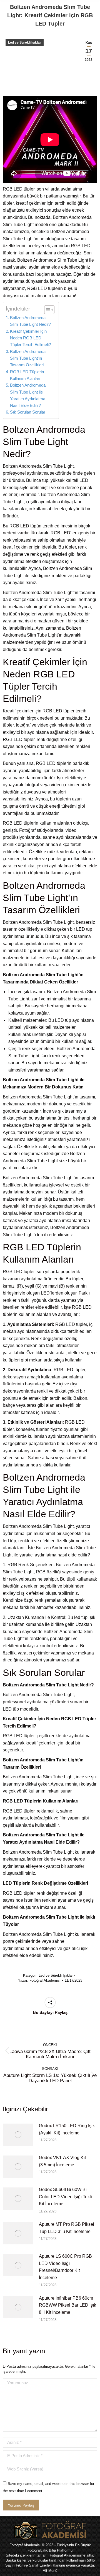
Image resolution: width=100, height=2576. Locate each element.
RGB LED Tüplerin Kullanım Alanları (27, 375)
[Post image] (18, 2135)
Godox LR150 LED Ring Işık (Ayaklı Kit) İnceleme (67, 2129)
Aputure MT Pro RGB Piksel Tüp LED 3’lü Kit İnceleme (67, 2228)
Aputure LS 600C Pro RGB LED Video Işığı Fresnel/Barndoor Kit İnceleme (65, 2267)
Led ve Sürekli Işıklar (25, 42)
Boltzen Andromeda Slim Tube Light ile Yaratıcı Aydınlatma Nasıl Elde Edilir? (28, 395)
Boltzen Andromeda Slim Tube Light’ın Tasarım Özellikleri (28, 358)
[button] (47, 310)
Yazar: (39, 1980)
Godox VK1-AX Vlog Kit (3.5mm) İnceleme (62, 2161)
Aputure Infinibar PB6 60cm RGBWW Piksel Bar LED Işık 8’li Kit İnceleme (67, 2305)
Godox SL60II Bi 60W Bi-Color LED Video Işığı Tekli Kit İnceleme (65, 2197)
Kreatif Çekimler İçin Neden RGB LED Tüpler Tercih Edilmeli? (30, 338)
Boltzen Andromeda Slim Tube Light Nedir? (30, 321)
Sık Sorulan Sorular (28, 412)
